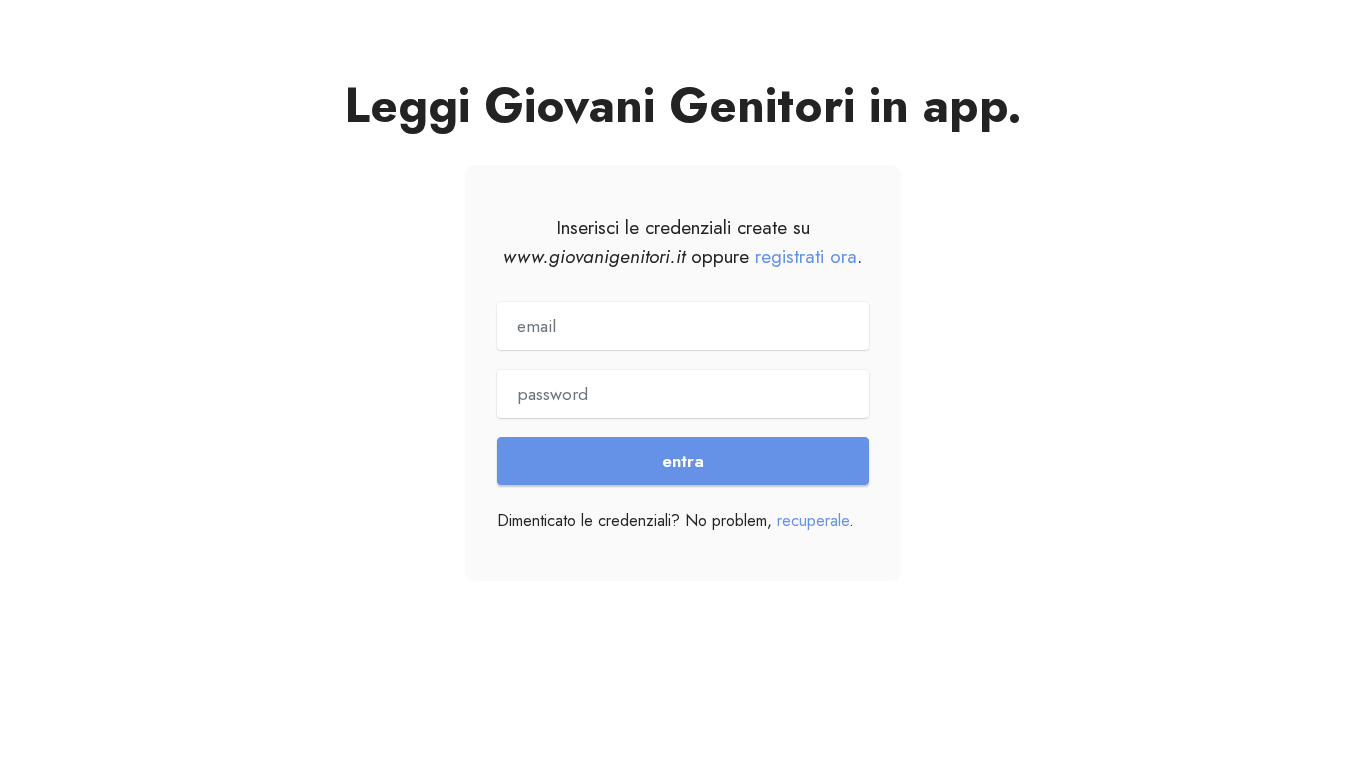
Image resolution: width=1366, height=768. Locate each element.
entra (683, 461)
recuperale (813, 520)
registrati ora (806, 256)
